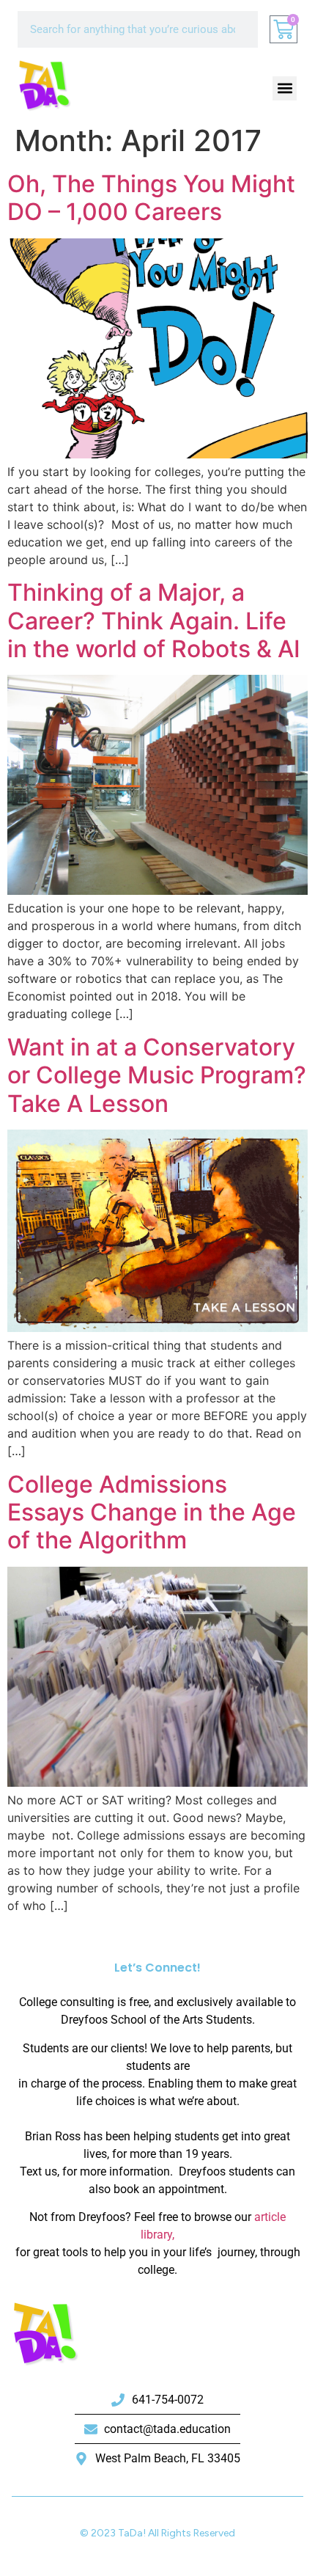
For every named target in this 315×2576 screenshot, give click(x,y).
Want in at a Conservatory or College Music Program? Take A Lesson (157, 1075)
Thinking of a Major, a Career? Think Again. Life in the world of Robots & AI (154, 621)
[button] (285, 88)
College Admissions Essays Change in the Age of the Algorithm (152, 1512)
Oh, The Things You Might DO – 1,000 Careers (151, 198)
